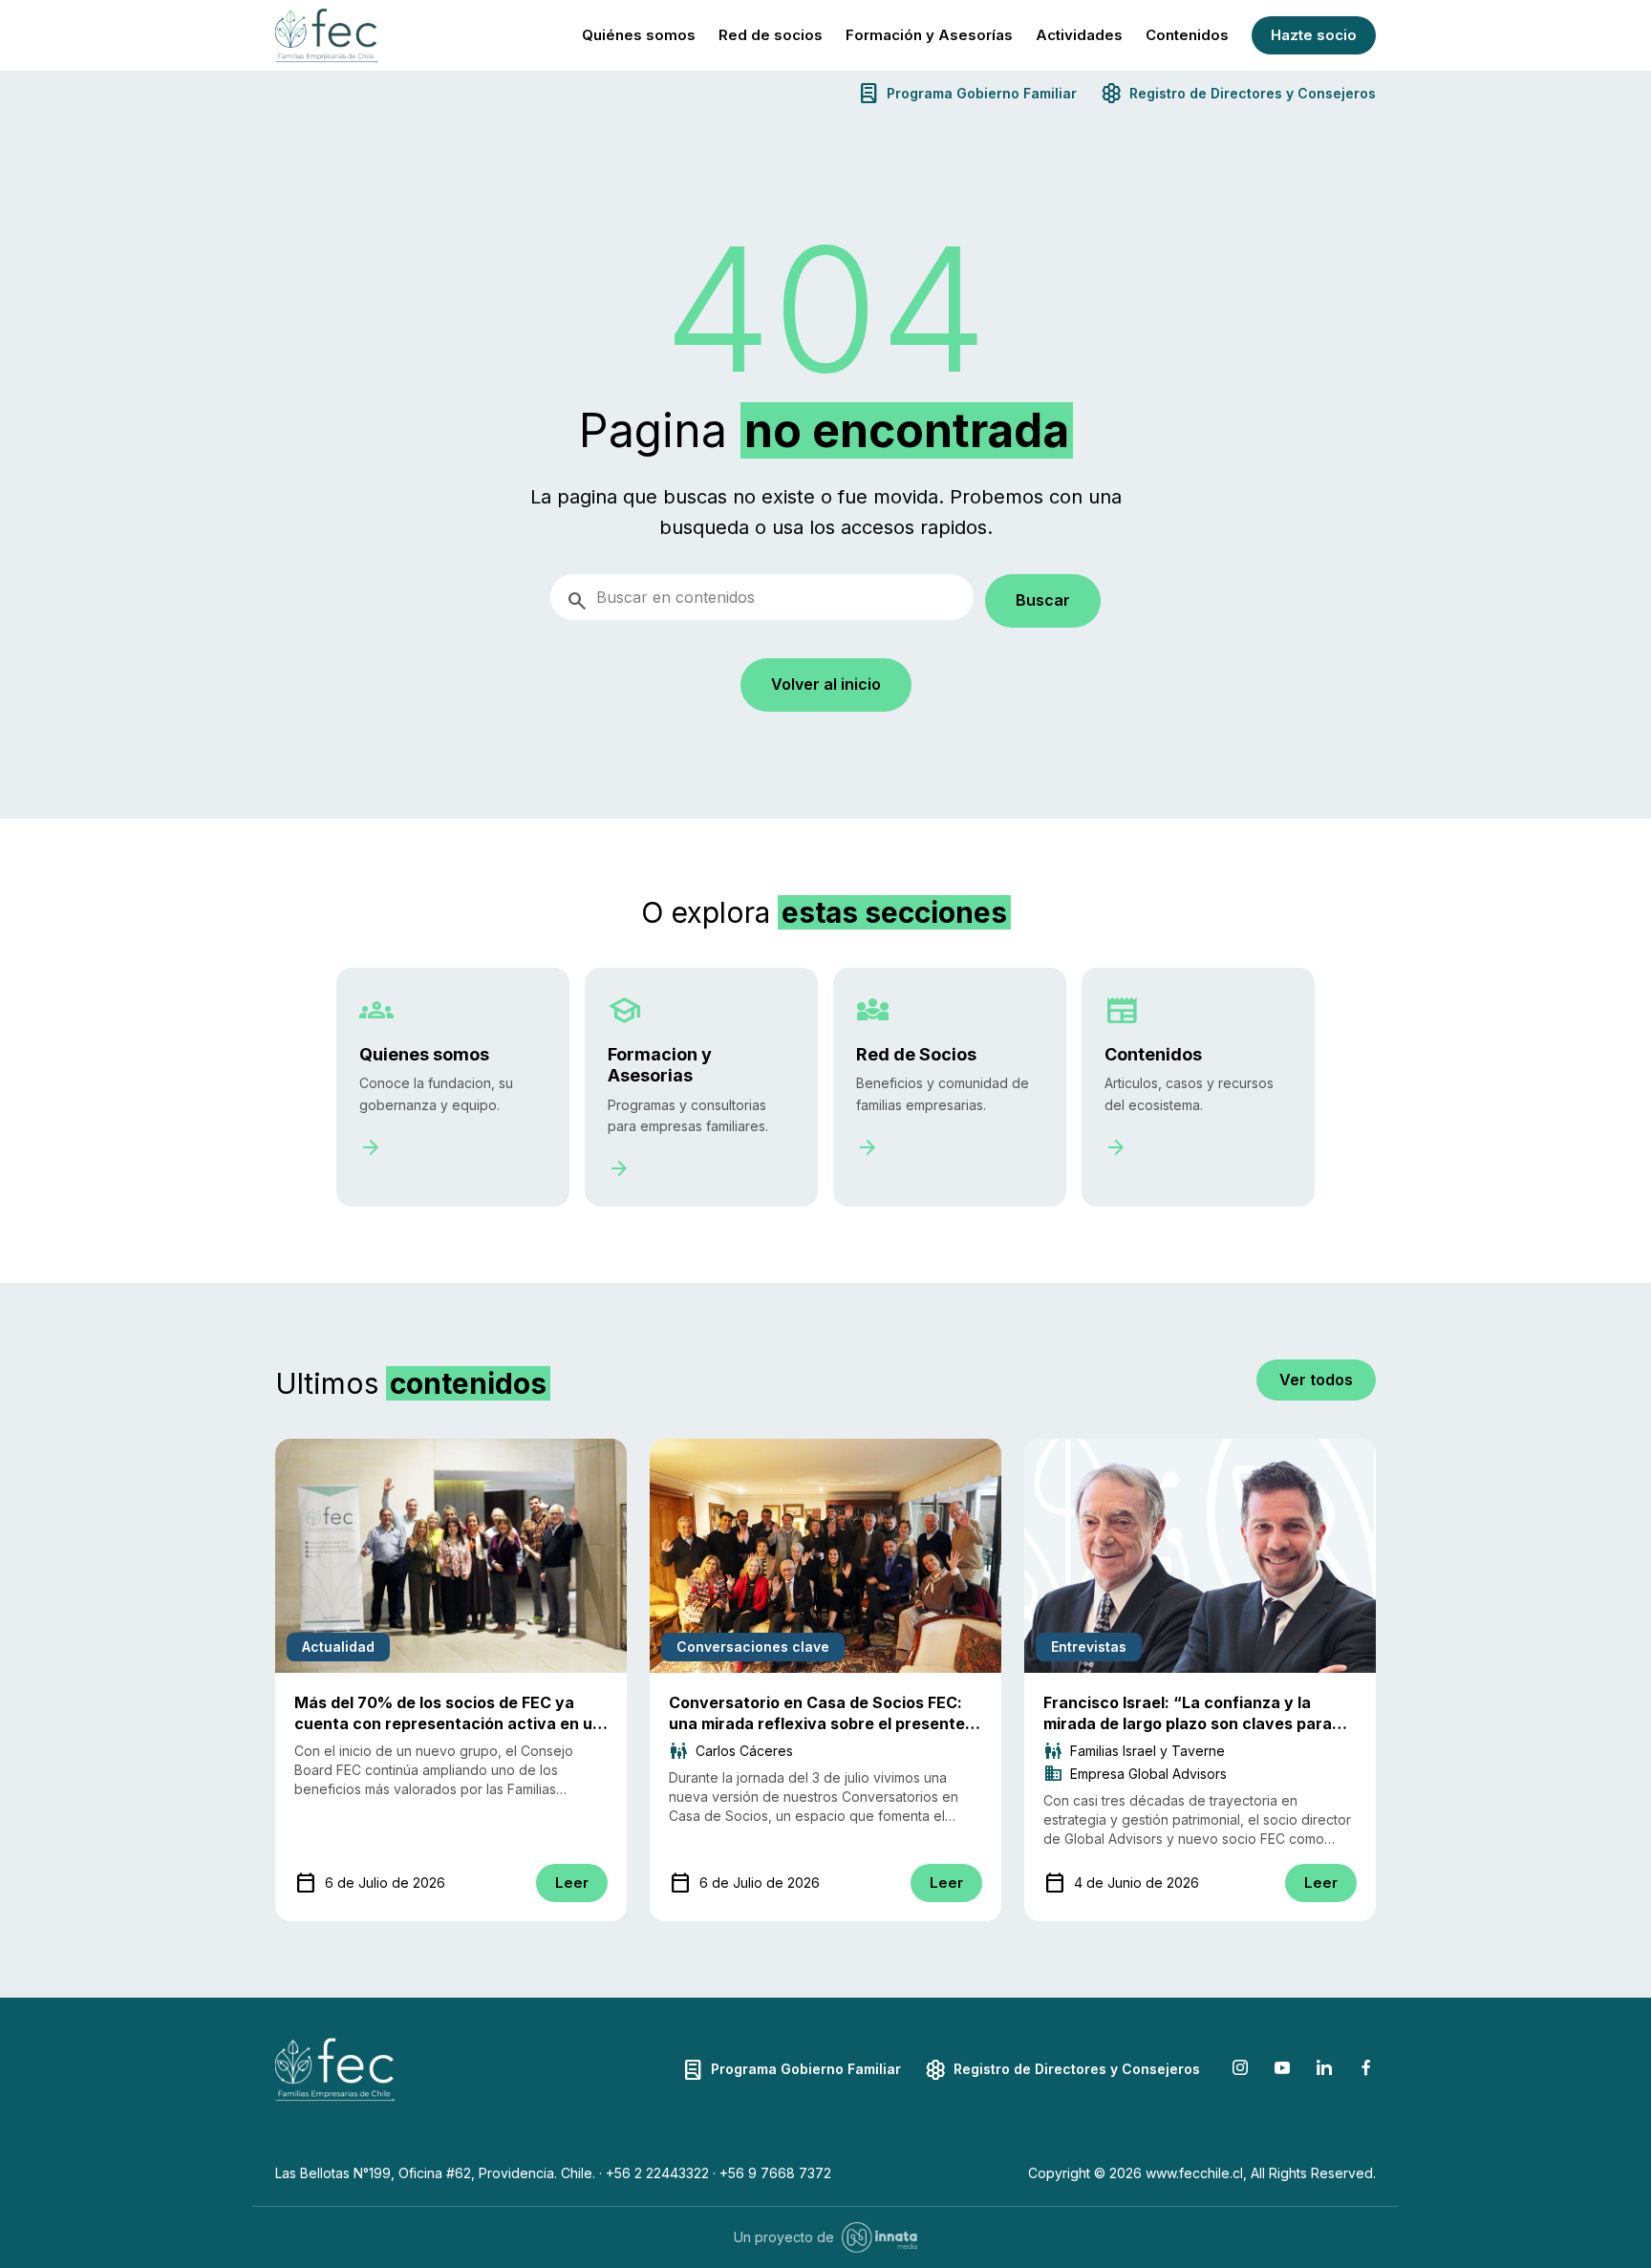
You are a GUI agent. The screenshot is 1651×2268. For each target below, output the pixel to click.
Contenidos (1187, 35)
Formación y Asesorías (929, 35)
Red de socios (771, 35)
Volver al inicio (826, 684)
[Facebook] (1366, 2070)
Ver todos (1316, 1380)
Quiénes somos (639, 35)
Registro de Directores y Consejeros (1238, 93)
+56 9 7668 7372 (775, 2173)
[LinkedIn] (1324, 2070)
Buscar (1043, 600)
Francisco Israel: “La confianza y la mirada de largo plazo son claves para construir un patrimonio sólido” (1188, 1723)
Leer (572, 1883)
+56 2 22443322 (657, 2173)
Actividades (1079, 35)
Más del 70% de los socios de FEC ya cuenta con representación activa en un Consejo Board (448, 1723)
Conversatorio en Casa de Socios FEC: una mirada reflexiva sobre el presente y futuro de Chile (824, 1723)
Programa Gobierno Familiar (967, 93)
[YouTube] (1282, 2070)
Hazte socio (1314, 35)
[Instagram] (1240, 2070)
